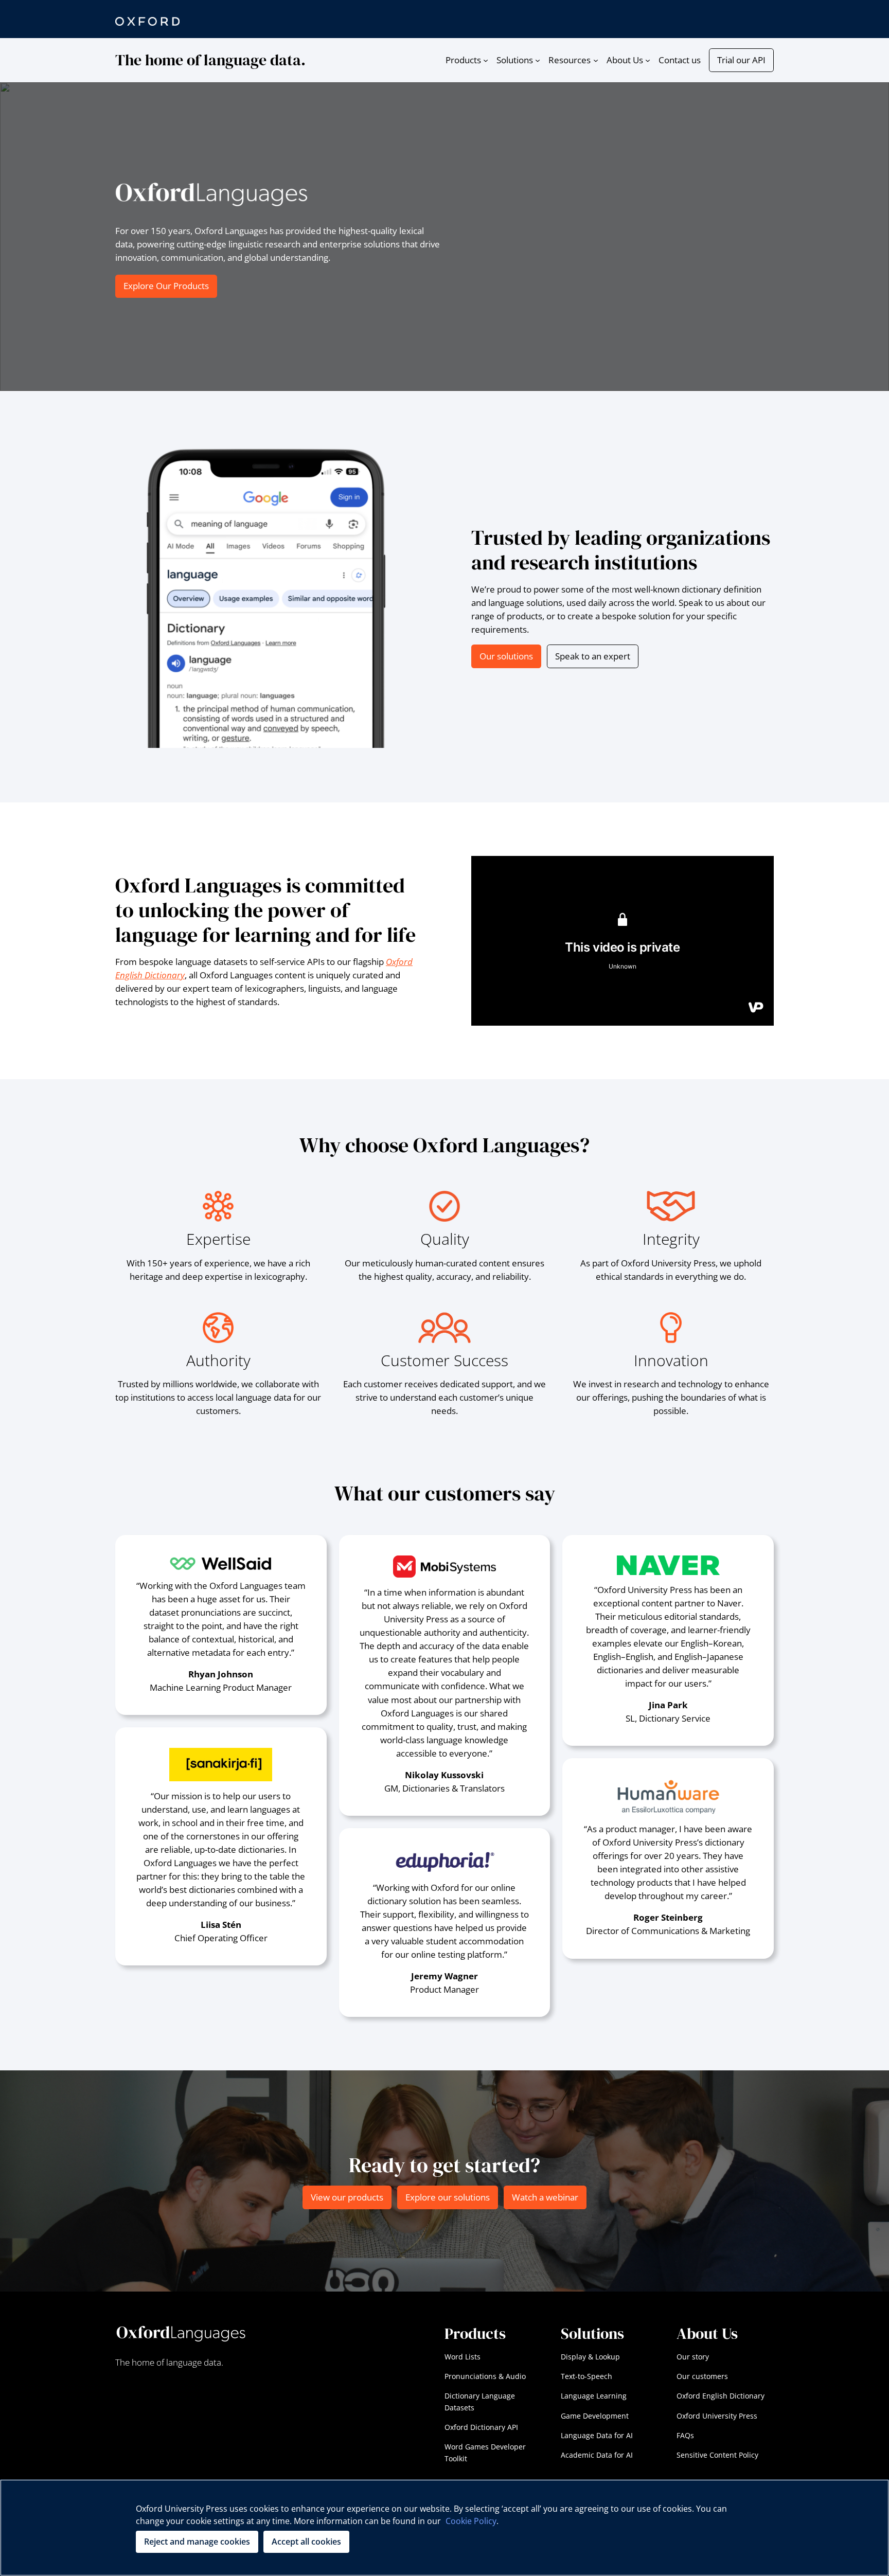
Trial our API (741, 60)
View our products (347, 2197)
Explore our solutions (448, 2197)
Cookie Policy (471, 2521)
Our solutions (506, 656)
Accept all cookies (306, 2542)
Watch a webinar (545, 2197)
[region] (444, 2528)
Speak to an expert (593, 656)
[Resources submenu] (596, 60)
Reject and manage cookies (197, 2542)
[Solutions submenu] (538, 60)
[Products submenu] (486, 60)
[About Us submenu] (648, 60)
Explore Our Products (166, 286)
